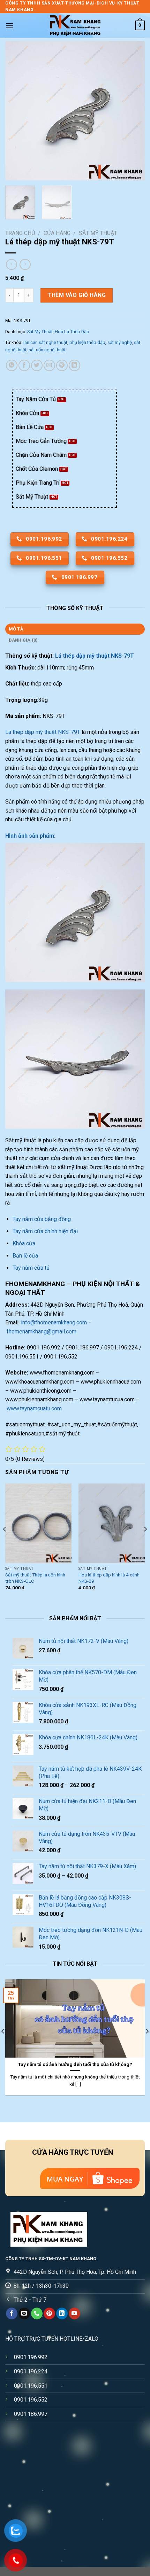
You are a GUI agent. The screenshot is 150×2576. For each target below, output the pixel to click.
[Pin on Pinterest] (62, 365)
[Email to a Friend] (49, 365)
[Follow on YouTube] (74, 2313)
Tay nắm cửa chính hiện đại (45, 1231)
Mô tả (16, 629)
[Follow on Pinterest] (49, 2313)
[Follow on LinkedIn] (62, 2313)
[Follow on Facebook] (12, 2313)
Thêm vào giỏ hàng (77, 295)
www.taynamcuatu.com (34, 1408)
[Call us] (37, 2313)
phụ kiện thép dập (87, 342)
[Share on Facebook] (24, 365)
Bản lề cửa (25, 1256)
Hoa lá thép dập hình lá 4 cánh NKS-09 (109, 1578)
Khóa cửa (24, 1243)
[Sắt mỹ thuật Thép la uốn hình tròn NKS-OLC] (38, 1523)
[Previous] (17, 111)
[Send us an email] (24, 2313)
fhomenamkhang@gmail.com (42, 1332)
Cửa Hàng (57, 233)
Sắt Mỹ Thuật (98, 233)
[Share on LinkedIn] (74, 365)
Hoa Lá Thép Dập (72, 332)
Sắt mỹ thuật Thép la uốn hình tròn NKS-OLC (35, 1578)
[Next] (133, 111)
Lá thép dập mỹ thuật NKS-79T (95, 656)
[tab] (75, 629)
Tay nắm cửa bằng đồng (42, 1219)
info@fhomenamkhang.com (54, 1322)
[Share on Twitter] (37, 365)
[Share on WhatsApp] (12, 365)
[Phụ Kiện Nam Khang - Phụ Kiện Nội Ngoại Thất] (75, 25)
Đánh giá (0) (23, 640)
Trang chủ (20, 233)
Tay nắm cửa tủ (31, 1268)
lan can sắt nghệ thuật (45, 342)
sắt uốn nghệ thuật (47, 350)
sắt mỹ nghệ (120, 342)
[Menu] (9, 26)
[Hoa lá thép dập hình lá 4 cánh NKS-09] (112, 1523)
